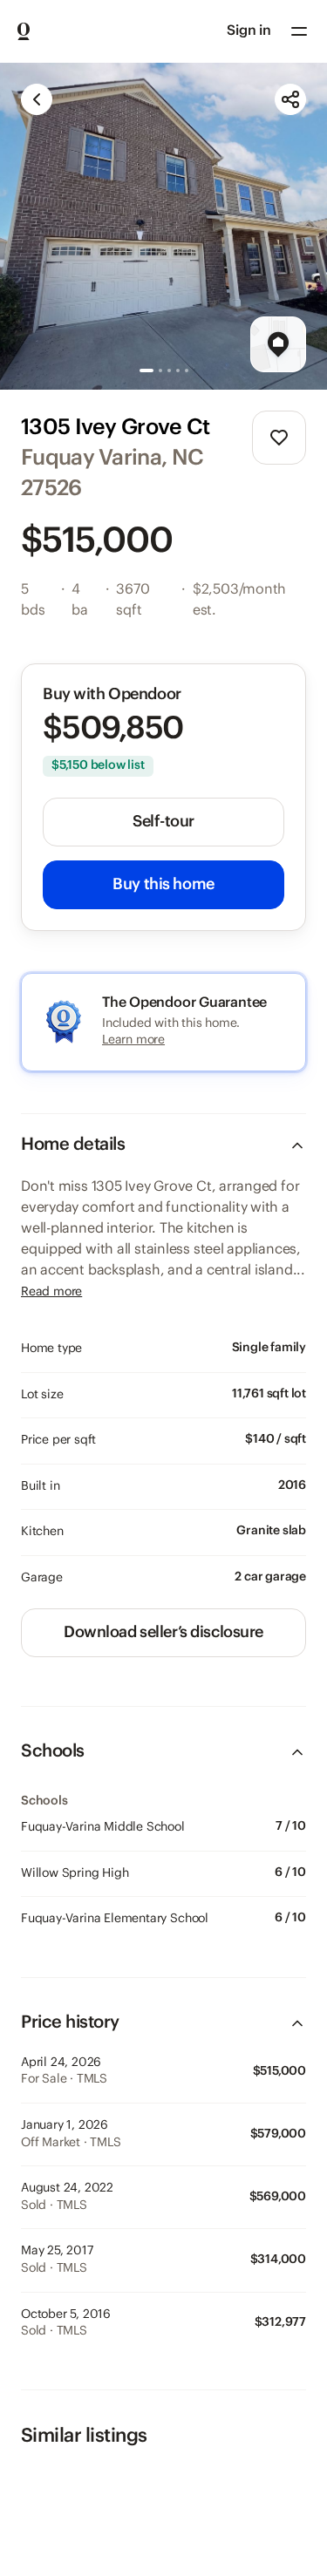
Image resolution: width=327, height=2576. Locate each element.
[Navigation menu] (299, 31)
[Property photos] (163, 226)
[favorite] (279, 438)
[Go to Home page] (24, 31)
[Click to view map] (278, 344)
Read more (51, 1292)
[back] (37, 99)
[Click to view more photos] (163, 226)
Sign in (249, 31)
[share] (290, 99)
